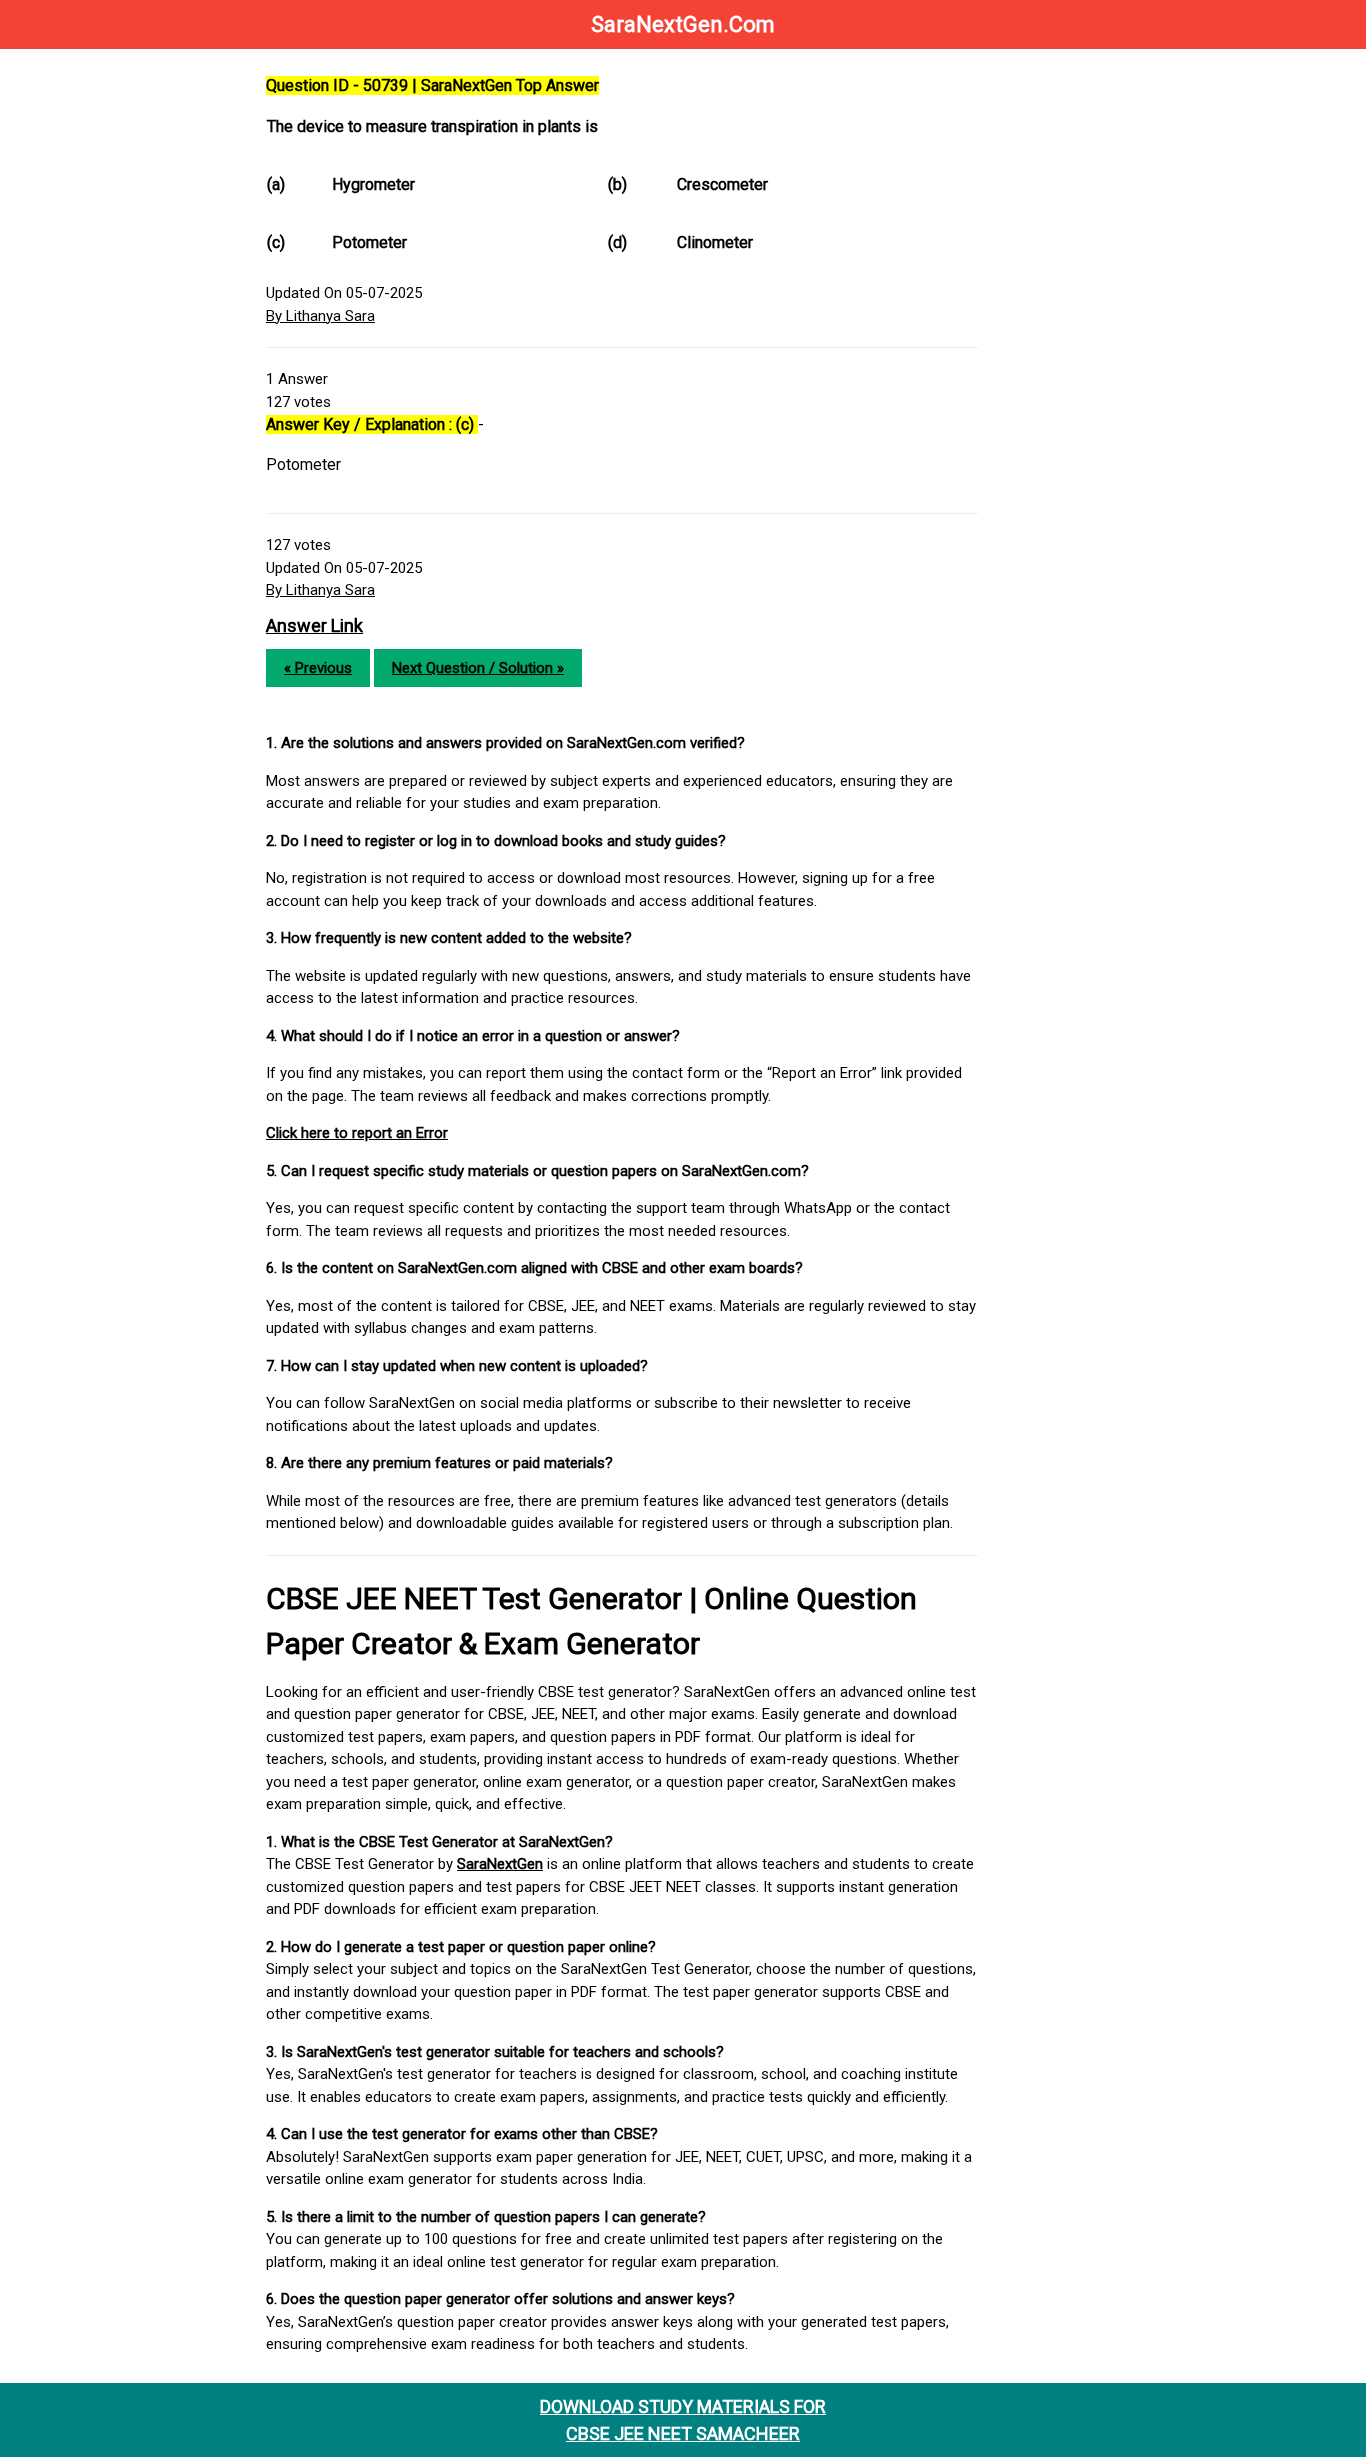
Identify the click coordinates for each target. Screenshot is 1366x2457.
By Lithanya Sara (320, 316)
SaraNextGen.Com (683, 24)
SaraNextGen (500, 1864)
